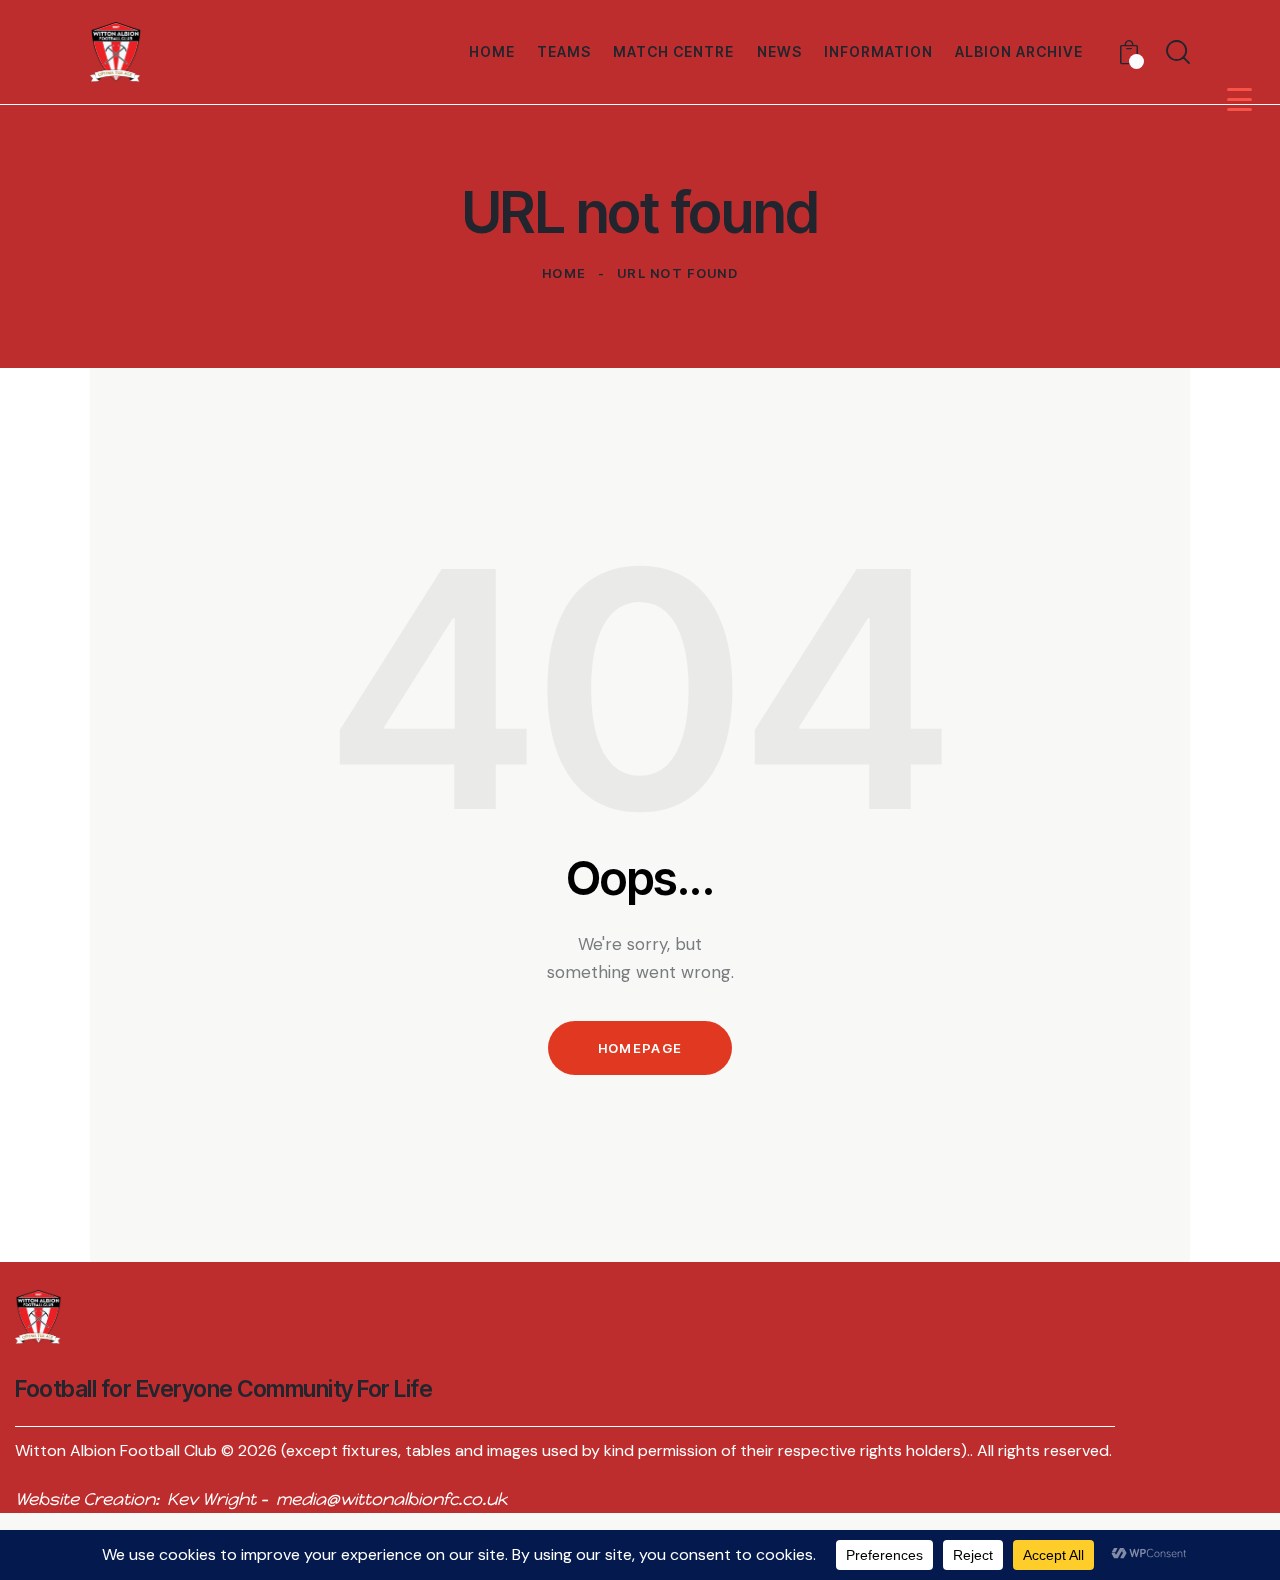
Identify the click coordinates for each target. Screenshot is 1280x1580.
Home (564, 273)
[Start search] (1178, 52)
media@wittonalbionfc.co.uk (391, 1499)
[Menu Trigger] (1239, 98)
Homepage (640, 1048)
